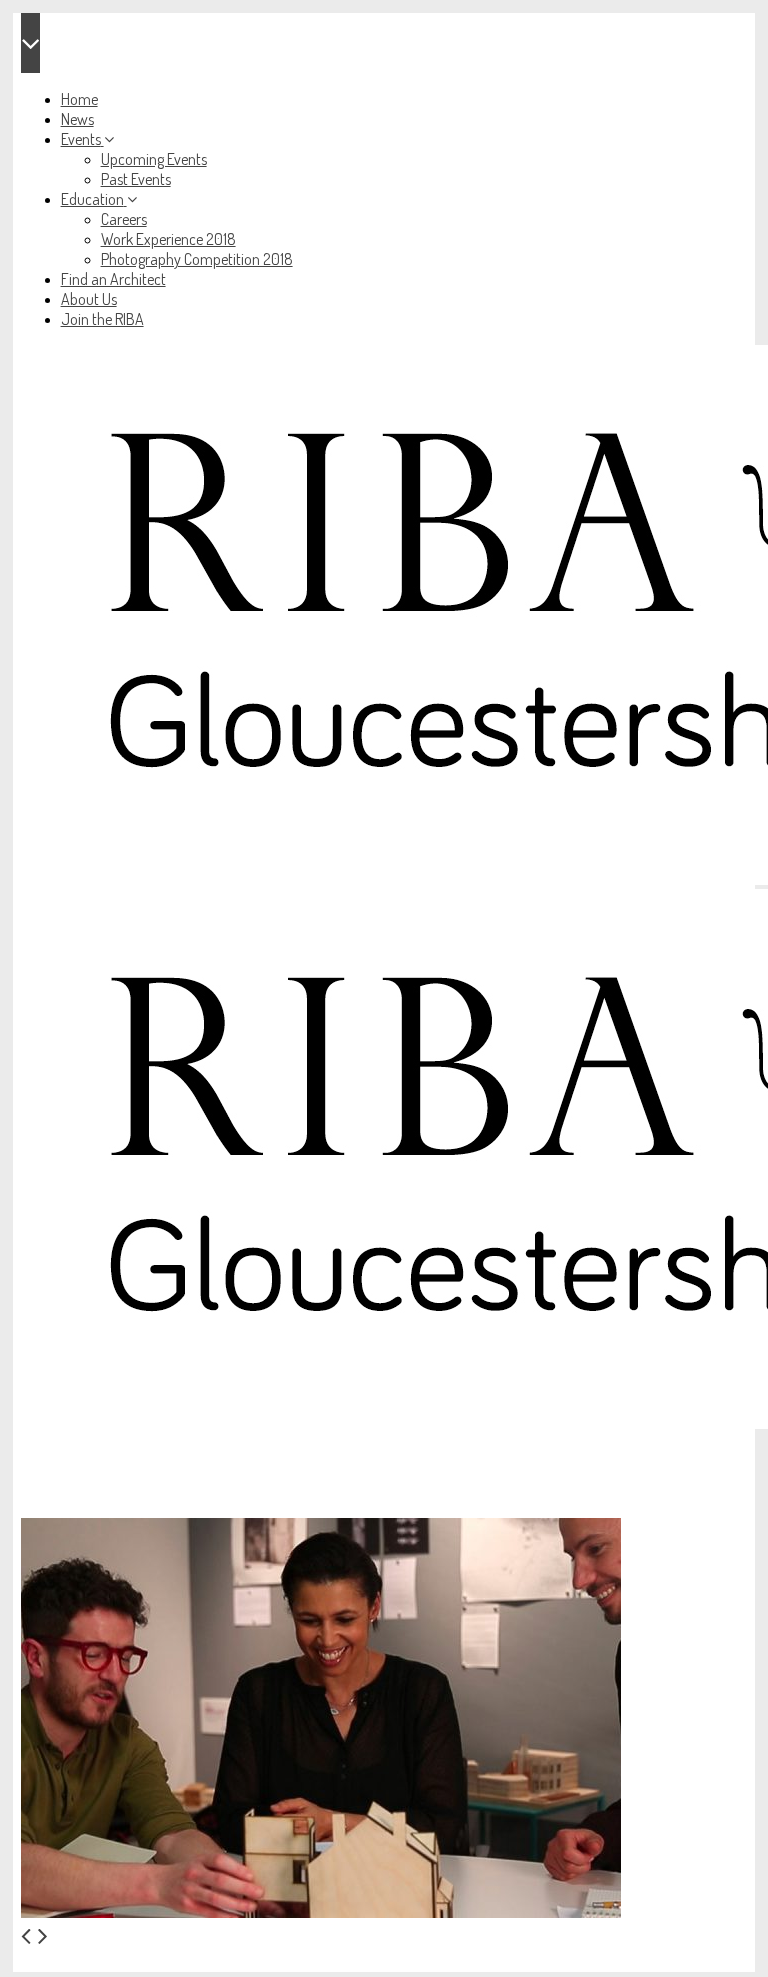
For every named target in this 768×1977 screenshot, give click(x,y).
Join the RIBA (102, 319)
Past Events (136, 179)
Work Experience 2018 (168, 239)
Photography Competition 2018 (197, 259)
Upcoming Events (154, 159)
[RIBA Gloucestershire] (384, 889)
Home (79, 99)
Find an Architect (113, 279)
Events (81, 139)
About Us (89, 299)
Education (92, 199)
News (77, 119)
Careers (124, 219)
